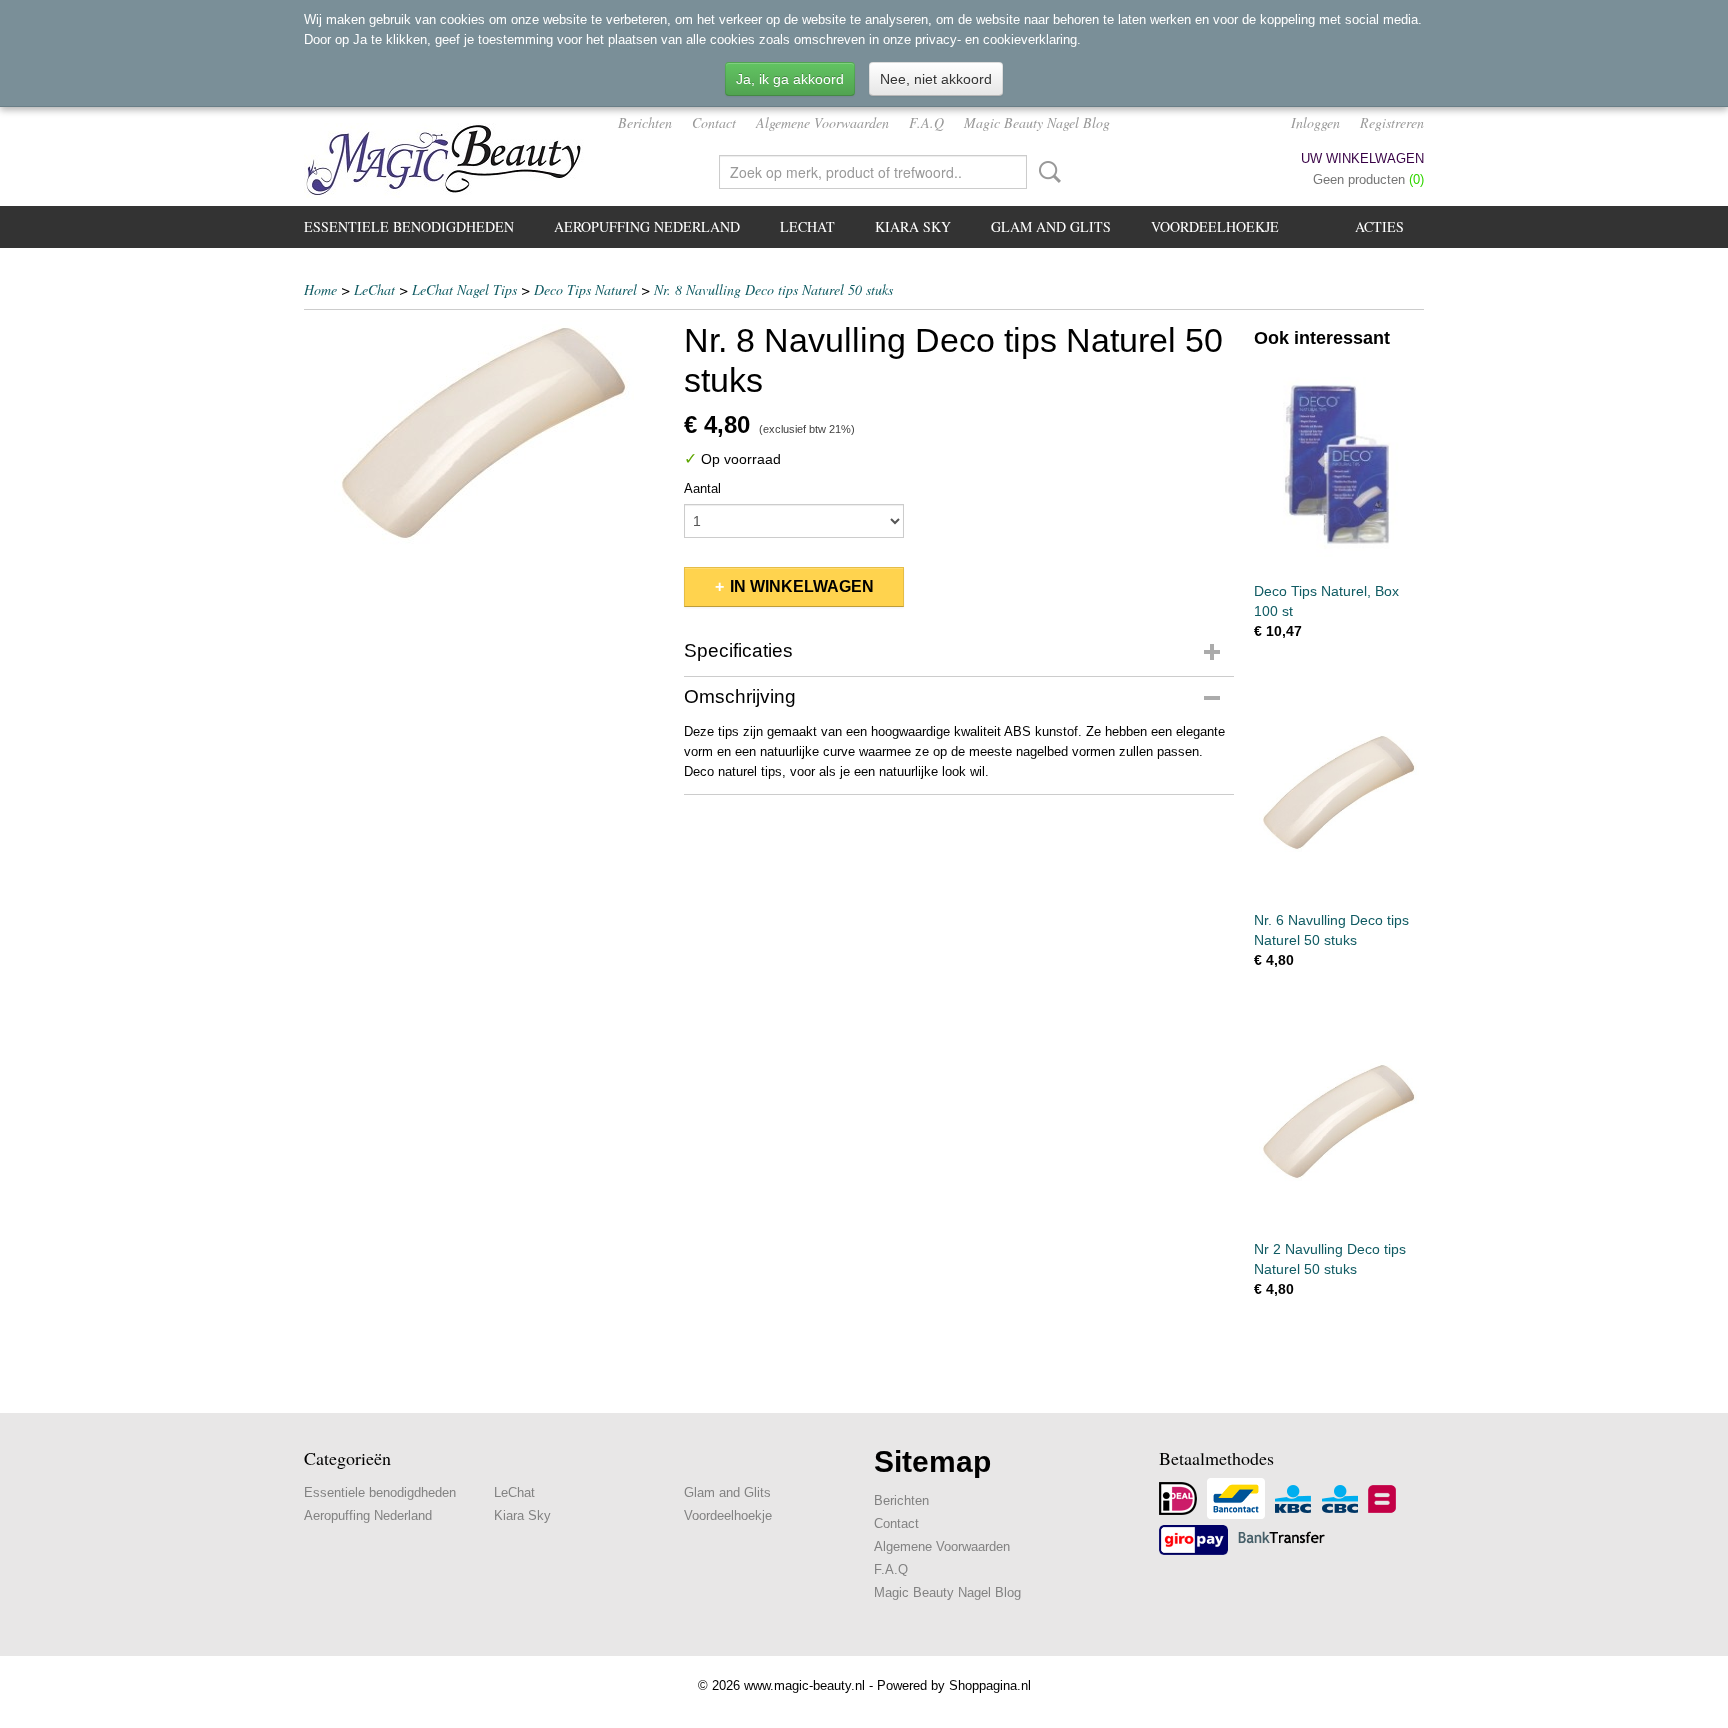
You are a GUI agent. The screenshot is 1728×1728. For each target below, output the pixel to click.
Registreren (1392, 122)
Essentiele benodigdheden (409, 226)
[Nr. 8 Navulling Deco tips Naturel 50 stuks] (484, 433)
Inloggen (1315, 122)
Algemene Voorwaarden (822, 122)
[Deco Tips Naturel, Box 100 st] (1339, 463)
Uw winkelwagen (1362, 158)
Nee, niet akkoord (936, 79)
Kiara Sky (913, 226)
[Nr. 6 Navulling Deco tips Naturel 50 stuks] (1339, 792)
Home (320, 289)
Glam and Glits (1051, 226)
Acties (1379, 226)
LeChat (807, 226)
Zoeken (1046, 172)
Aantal (702, 488)
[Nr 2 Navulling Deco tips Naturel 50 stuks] (1339, 1121)
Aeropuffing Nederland (647, 226)
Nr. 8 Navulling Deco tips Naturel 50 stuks (773, 289)
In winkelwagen (802, 586)
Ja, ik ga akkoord (790, 79)
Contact (714, 122)
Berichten (645, 122)
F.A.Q (926, 122)
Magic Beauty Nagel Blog (1037, 122)
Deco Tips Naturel (585, 289)
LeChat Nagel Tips (464, 289)
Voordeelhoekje (1215, 226)
